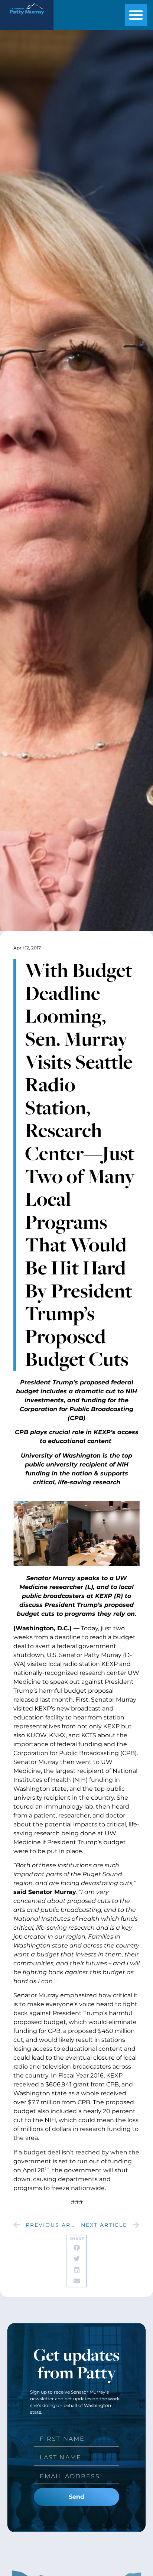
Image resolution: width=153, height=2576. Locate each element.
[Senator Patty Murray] (27, 17)
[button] (136, 15)
